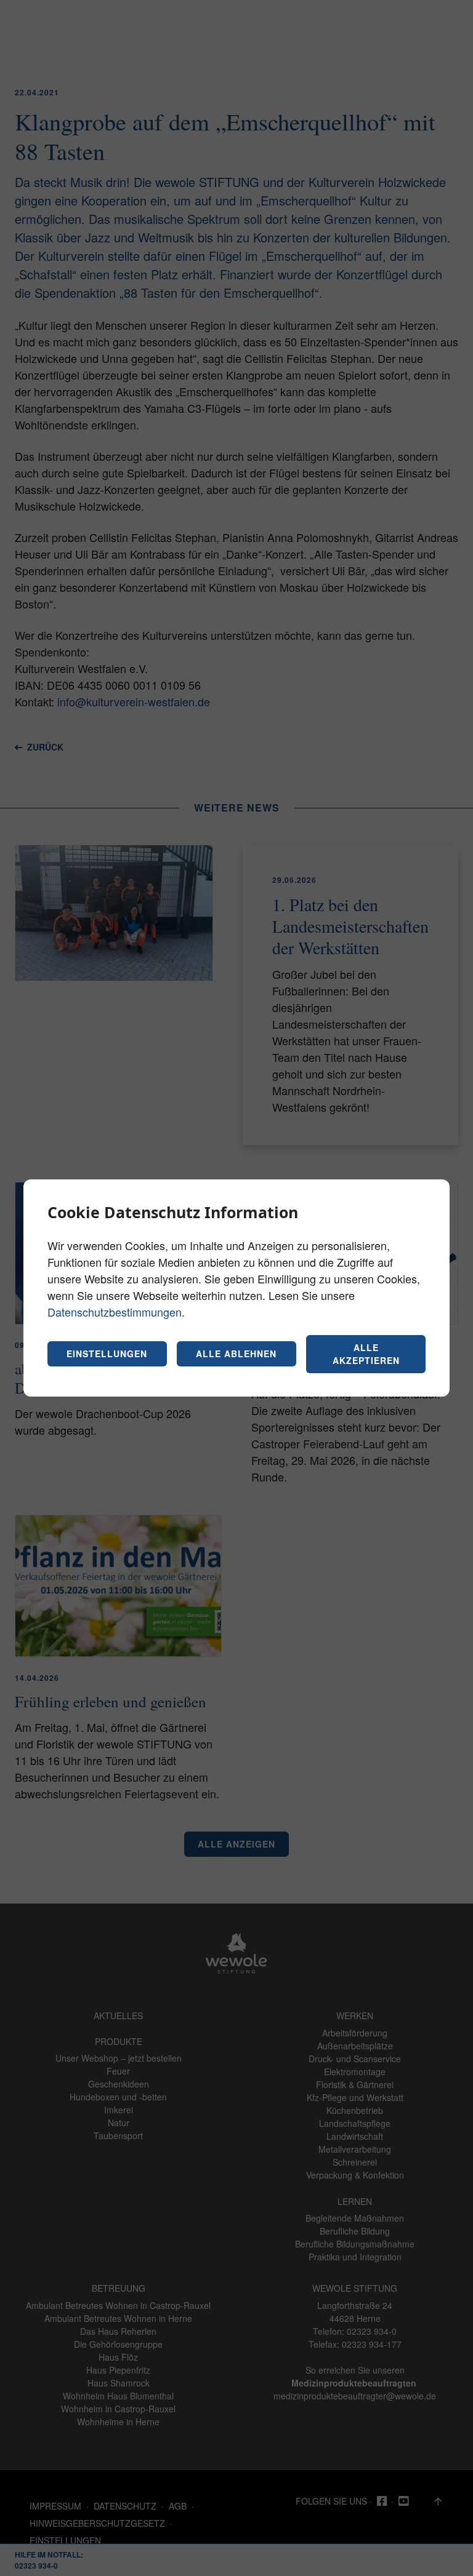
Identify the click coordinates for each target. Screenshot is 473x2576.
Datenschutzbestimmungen (115, 1312)
